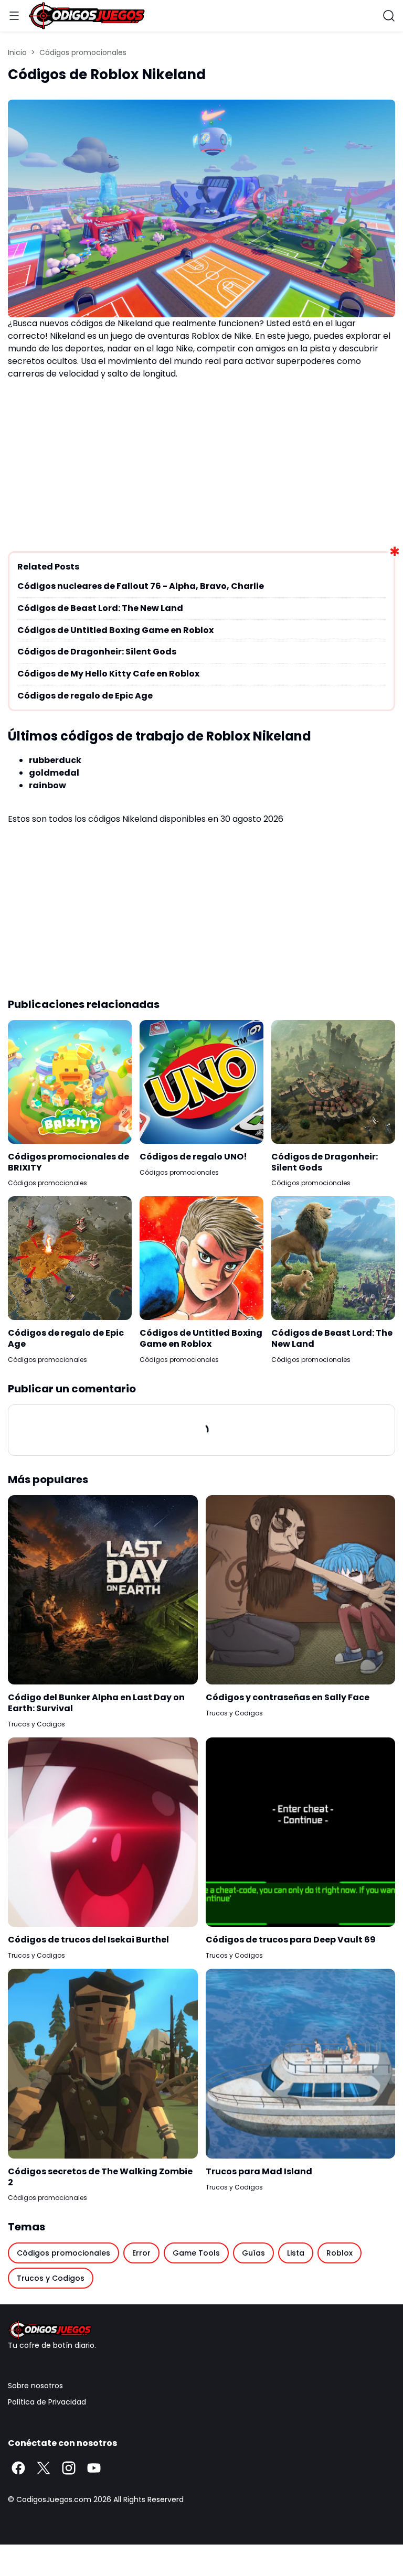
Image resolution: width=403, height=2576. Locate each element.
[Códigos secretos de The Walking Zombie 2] (103, 2064)
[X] (44, 2468)
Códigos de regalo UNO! (193, 1157)
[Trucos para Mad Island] (301, 2064)
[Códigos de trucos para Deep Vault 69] (301, 1832)
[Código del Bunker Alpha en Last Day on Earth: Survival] (103, 1590)
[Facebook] (18, 2468)
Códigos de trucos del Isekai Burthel (88, 1940)
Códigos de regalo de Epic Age (85, 696)
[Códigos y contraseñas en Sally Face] (301, 1590)
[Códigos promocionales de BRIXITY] (70, 1082)
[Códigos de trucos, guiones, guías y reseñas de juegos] (201, 2330)
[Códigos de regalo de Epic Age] (70, 1258)
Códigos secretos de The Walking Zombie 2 (100, 2177)
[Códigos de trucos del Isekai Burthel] (103, 1832)
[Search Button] (389, 16)
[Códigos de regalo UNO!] (201, 1082)
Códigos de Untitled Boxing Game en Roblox (115, 631)
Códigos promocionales (47, 1183)
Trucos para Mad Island (259, 2172)
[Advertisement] (201, 462)
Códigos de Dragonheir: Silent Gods (97, 652)
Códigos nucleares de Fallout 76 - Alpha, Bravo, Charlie (141, 587)
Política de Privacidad (47, 2402)
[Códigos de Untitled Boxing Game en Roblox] (201, 1258)
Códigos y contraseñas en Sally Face (288, 1698)
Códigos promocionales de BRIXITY (68, 1163)
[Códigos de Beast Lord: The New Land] (333, 1258)
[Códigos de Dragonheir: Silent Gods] (333, 1082)
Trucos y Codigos (36, 1724)
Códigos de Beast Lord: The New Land (100, 609)
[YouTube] (94, 2468)
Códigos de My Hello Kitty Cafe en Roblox (108, 674)
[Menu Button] (14, 16)
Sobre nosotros (35, 2386)
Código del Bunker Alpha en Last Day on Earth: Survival (96, 1703)
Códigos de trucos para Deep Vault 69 (291, 1940)
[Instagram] (69, 2468)
